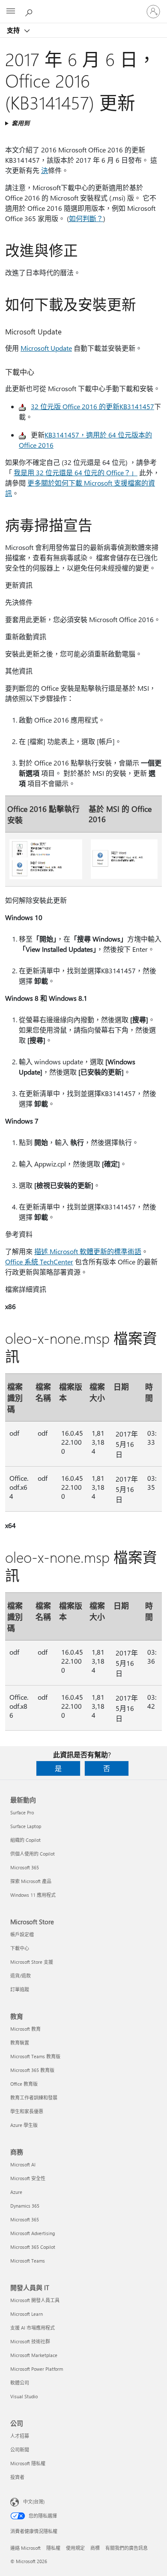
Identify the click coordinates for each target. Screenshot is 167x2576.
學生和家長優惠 (27, 2111)
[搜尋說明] (30, 11)
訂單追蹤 (20, 1989)
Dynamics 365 (25, 2206)
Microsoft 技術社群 (30, 2341)
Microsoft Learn (27, 2314)
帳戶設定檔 (22, 1934)
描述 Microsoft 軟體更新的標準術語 (88, 1251)
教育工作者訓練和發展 (34, 2098)
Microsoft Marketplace (34, 2355)
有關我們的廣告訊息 (127, 2548)
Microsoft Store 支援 (32, 1962)
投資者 (17, 2477)
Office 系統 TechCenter (39, 1262)
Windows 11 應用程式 (33, 1895)
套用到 (21, 123)
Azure (16, 2192)
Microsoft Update (46, 348)
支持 (14, 30)
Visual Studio (24, 2396)
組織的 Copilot (25, 1840)
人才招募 (20, 2436)
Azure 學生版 (24, 2125)
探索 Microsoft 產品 (31, 1881)
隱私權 (53, 2548)
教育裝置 (20, 2043)
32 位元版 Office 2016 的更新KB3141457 (92, 406)
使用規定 (75, 2548)
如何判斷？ (86, 218)
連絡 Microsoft (25, 2548)
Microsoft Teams (28, 2261)
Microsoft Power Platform (37, 2369)
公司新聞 (20, 2450)
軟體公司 (20, 2383)
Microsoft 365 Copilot (33, 2247)
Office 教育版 (24, 2084)
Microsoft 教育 (25, 2029)
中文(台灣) (34, 2502)
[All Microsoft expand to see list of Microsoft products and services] (11, 12)
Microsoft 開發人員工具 (35, 2300)
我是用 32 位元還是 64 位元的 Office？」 (76, 472)
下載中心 (20, 1948)
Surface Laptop (26, 1826)
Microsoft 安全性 (28, 2178)
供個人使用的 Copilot (33, 1854)
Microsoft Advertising (33, 2233)
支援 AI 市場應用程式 (33, 2328)
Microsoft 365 (25, 1867)
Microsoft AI (23, 2164)
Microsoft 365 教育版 (32, 2070)
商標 (95, 2548)
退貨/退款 (21, 1976)
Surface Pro (22, 1812)
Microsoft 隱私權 (28, 2463)
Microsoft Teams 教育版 (35, 2056)
